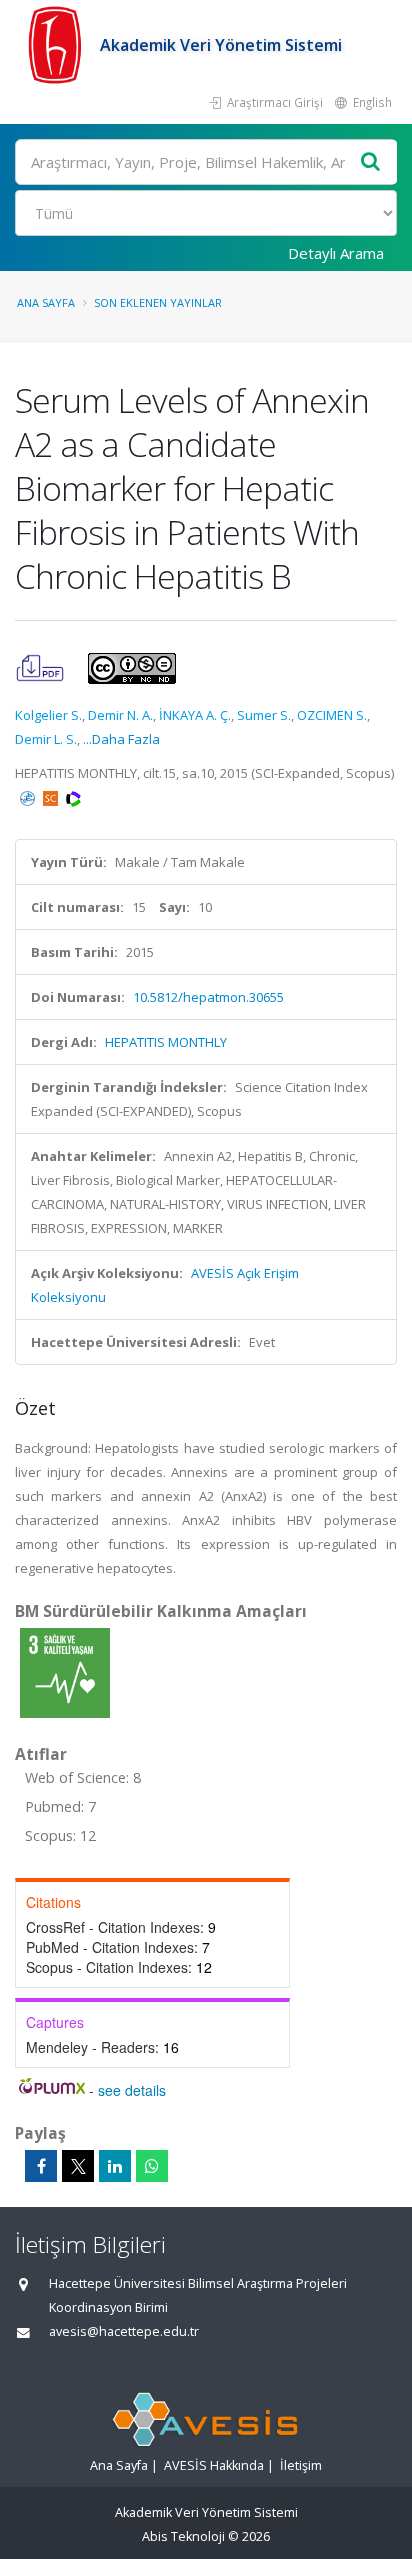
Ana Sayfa (46, 302)
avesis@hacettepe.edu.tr (124, 2331)
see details (132, 2090)
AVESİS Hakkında (214, 2465)
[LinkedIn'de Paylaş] (115, 2166)
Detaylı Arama (336, 253)
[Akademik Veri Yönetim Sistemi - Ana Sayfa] (57, 45)
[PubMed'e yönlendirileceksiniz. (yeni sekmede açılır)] (29, 797)
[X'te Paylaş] (78, 2166)
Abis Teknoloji (183, 2536)
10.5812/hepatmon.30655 (208, 997)
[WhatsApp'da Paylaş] (152, 2166)
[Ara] (371, 162)
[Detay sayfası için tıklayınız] (65, 1672)
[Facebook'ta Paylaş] (41, 2166)
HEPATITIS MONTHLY (166, 1042)
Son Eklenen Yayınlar (158, 302)
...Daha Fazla (121, 739)
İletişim (301, 2465)
